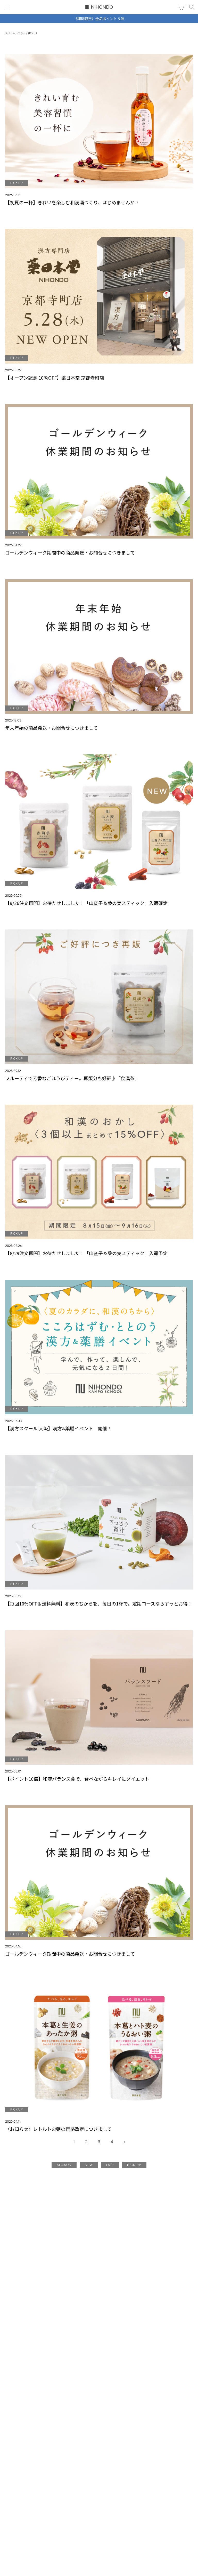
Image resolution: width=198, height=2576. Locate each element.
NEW (89, 2165)
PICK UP (134, 2165)
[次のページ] (124, 2142)
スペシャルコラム (15, 33)
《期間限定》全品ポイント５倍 (99, 19)
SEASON (64, 2165)
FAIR (110, 2165)
